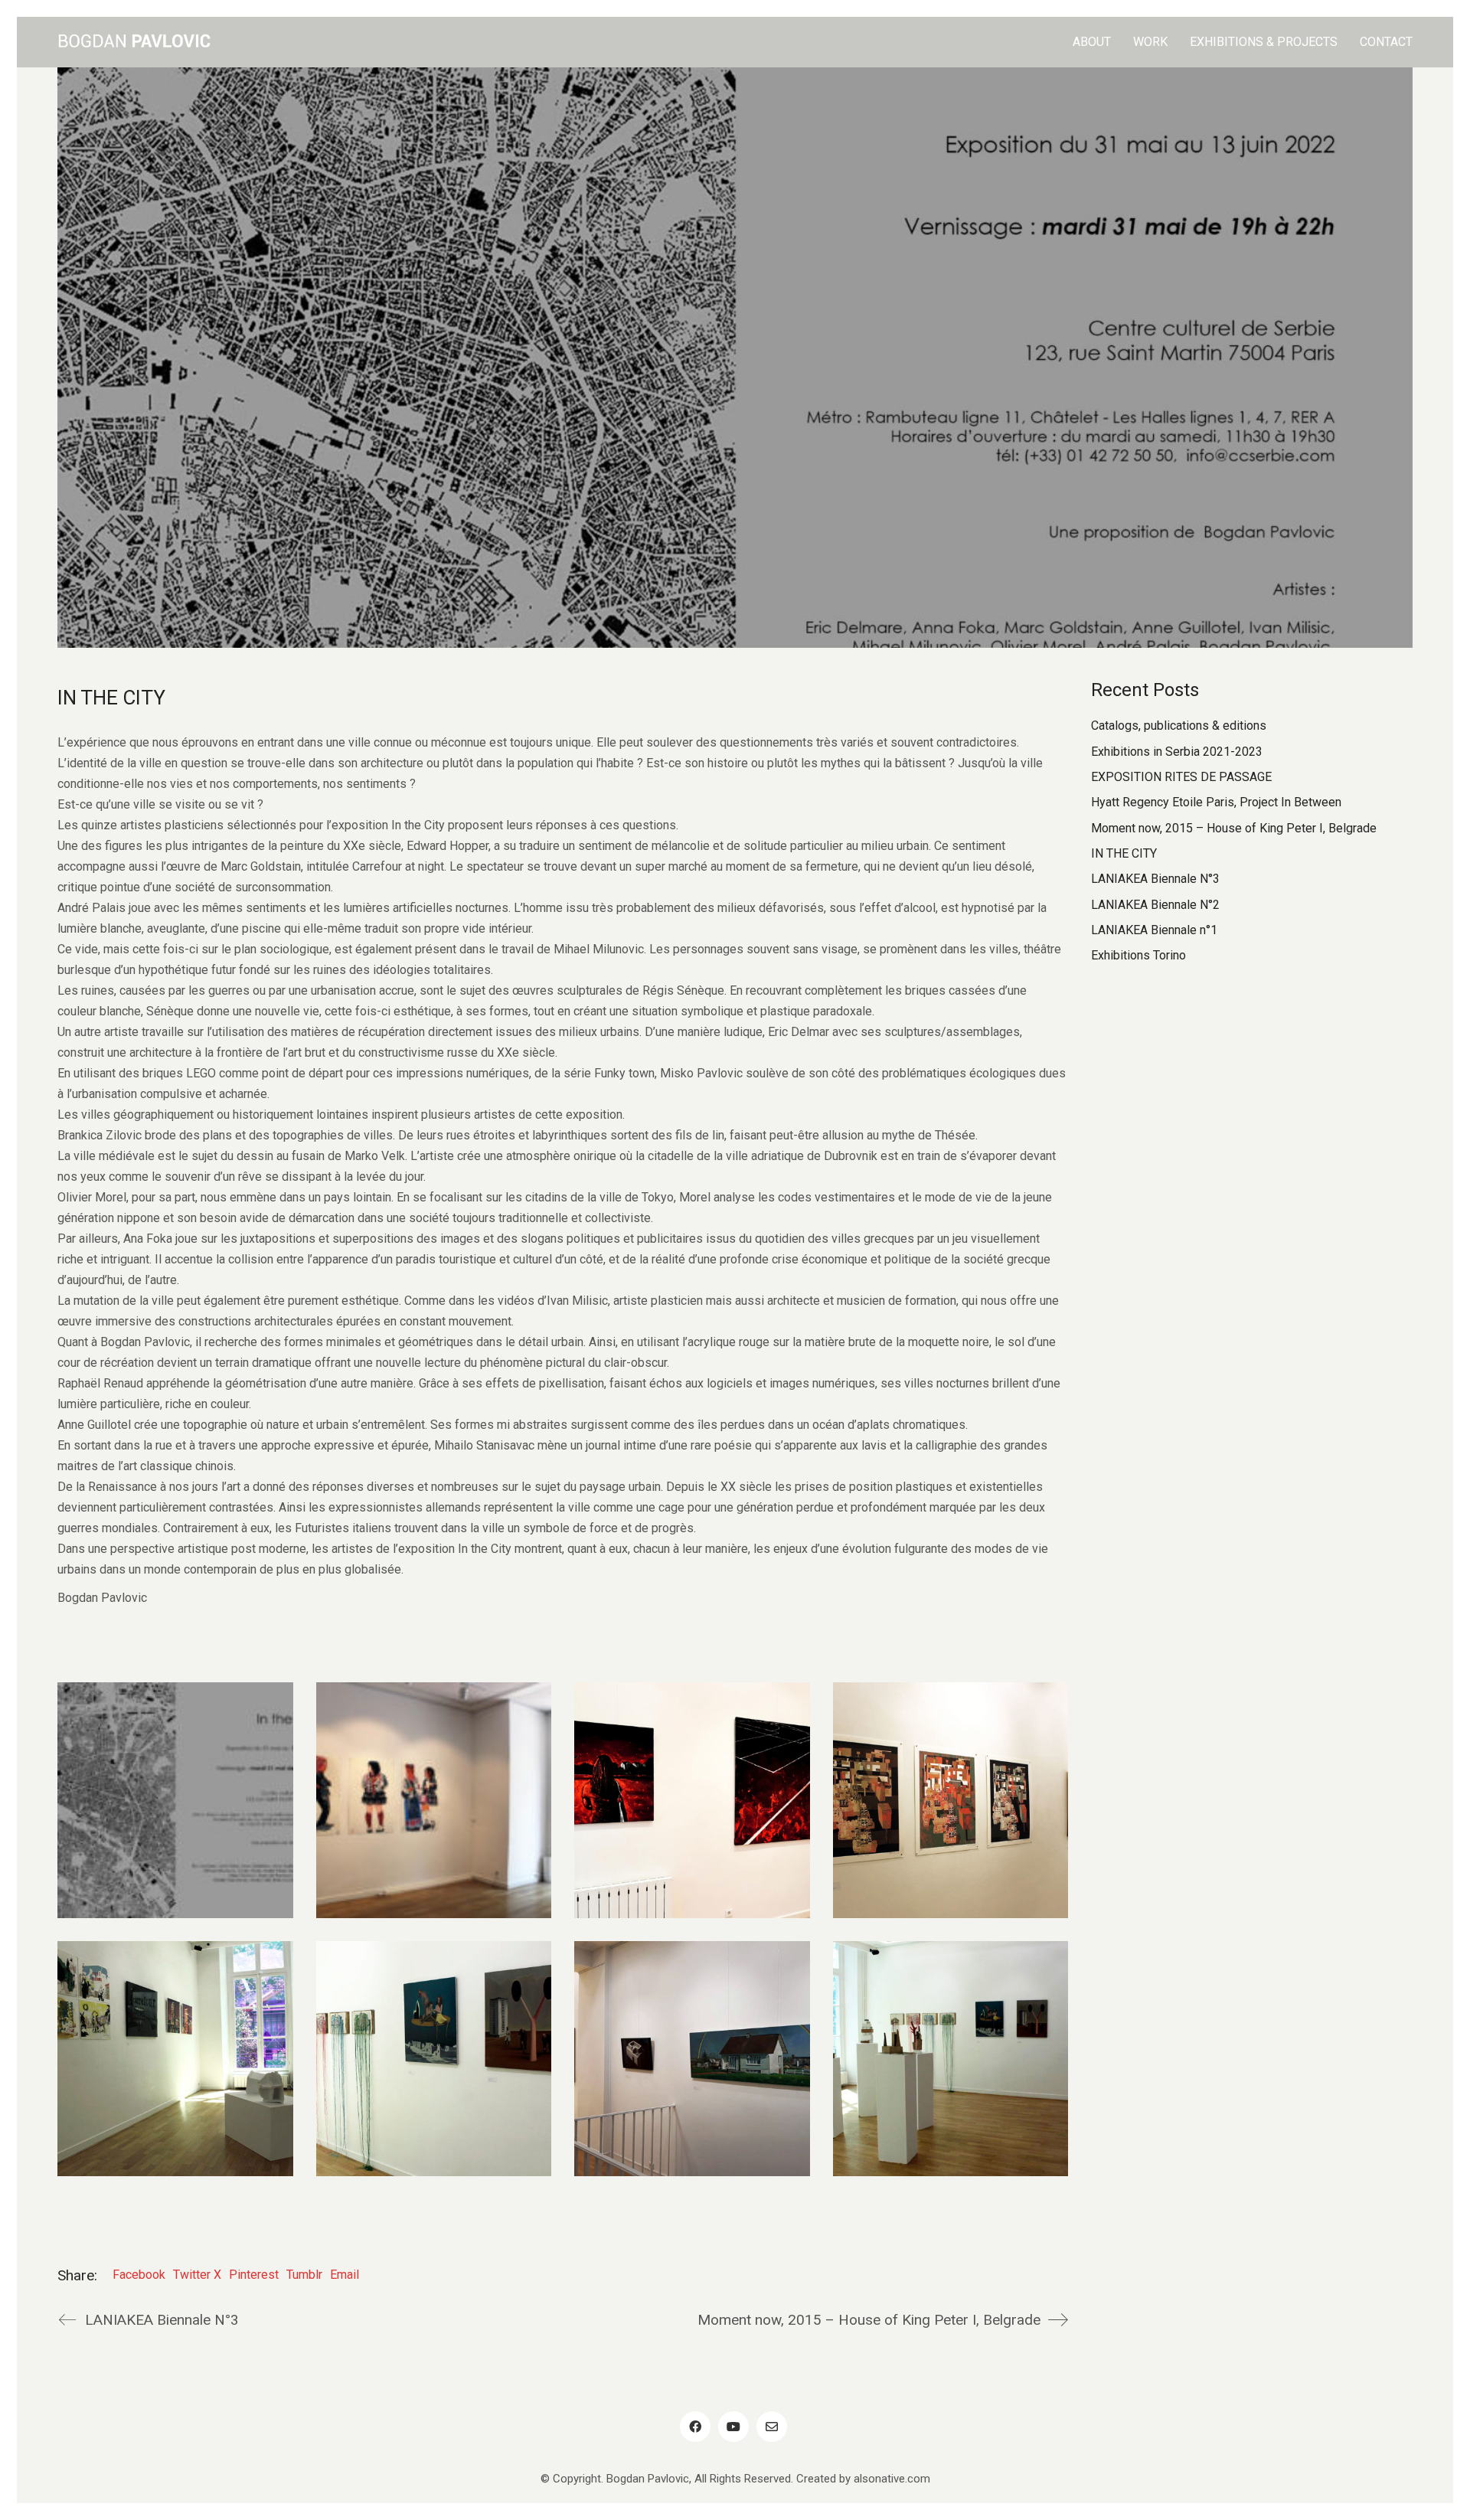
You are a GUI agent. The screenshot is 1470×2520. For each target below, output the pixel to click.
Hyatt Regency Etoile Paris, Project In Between (1216, 802)
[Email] (772, 2427)
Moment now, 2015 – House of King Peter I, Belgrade (1234, 828)
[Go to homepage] (134, 42)
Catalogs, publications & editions (1179, 726)
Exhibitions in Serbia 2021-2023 (1177, 752)
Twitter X (197, 2275)
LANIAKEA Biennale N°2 (1155, 905)
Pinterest (254, 2275)
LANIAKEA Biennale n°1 (1154, 930)
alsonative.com (892, 2479)
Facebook (139, 2275)
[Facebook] (695, 2427)
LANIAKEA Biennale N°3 (1155, 879)
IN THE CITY (1124, 853)
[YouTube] (733, 2427)
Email (345, 2275)
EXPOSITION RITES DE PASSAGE (1181, 777)
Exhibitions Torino (1138, 955)
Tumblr (304, 2275)
